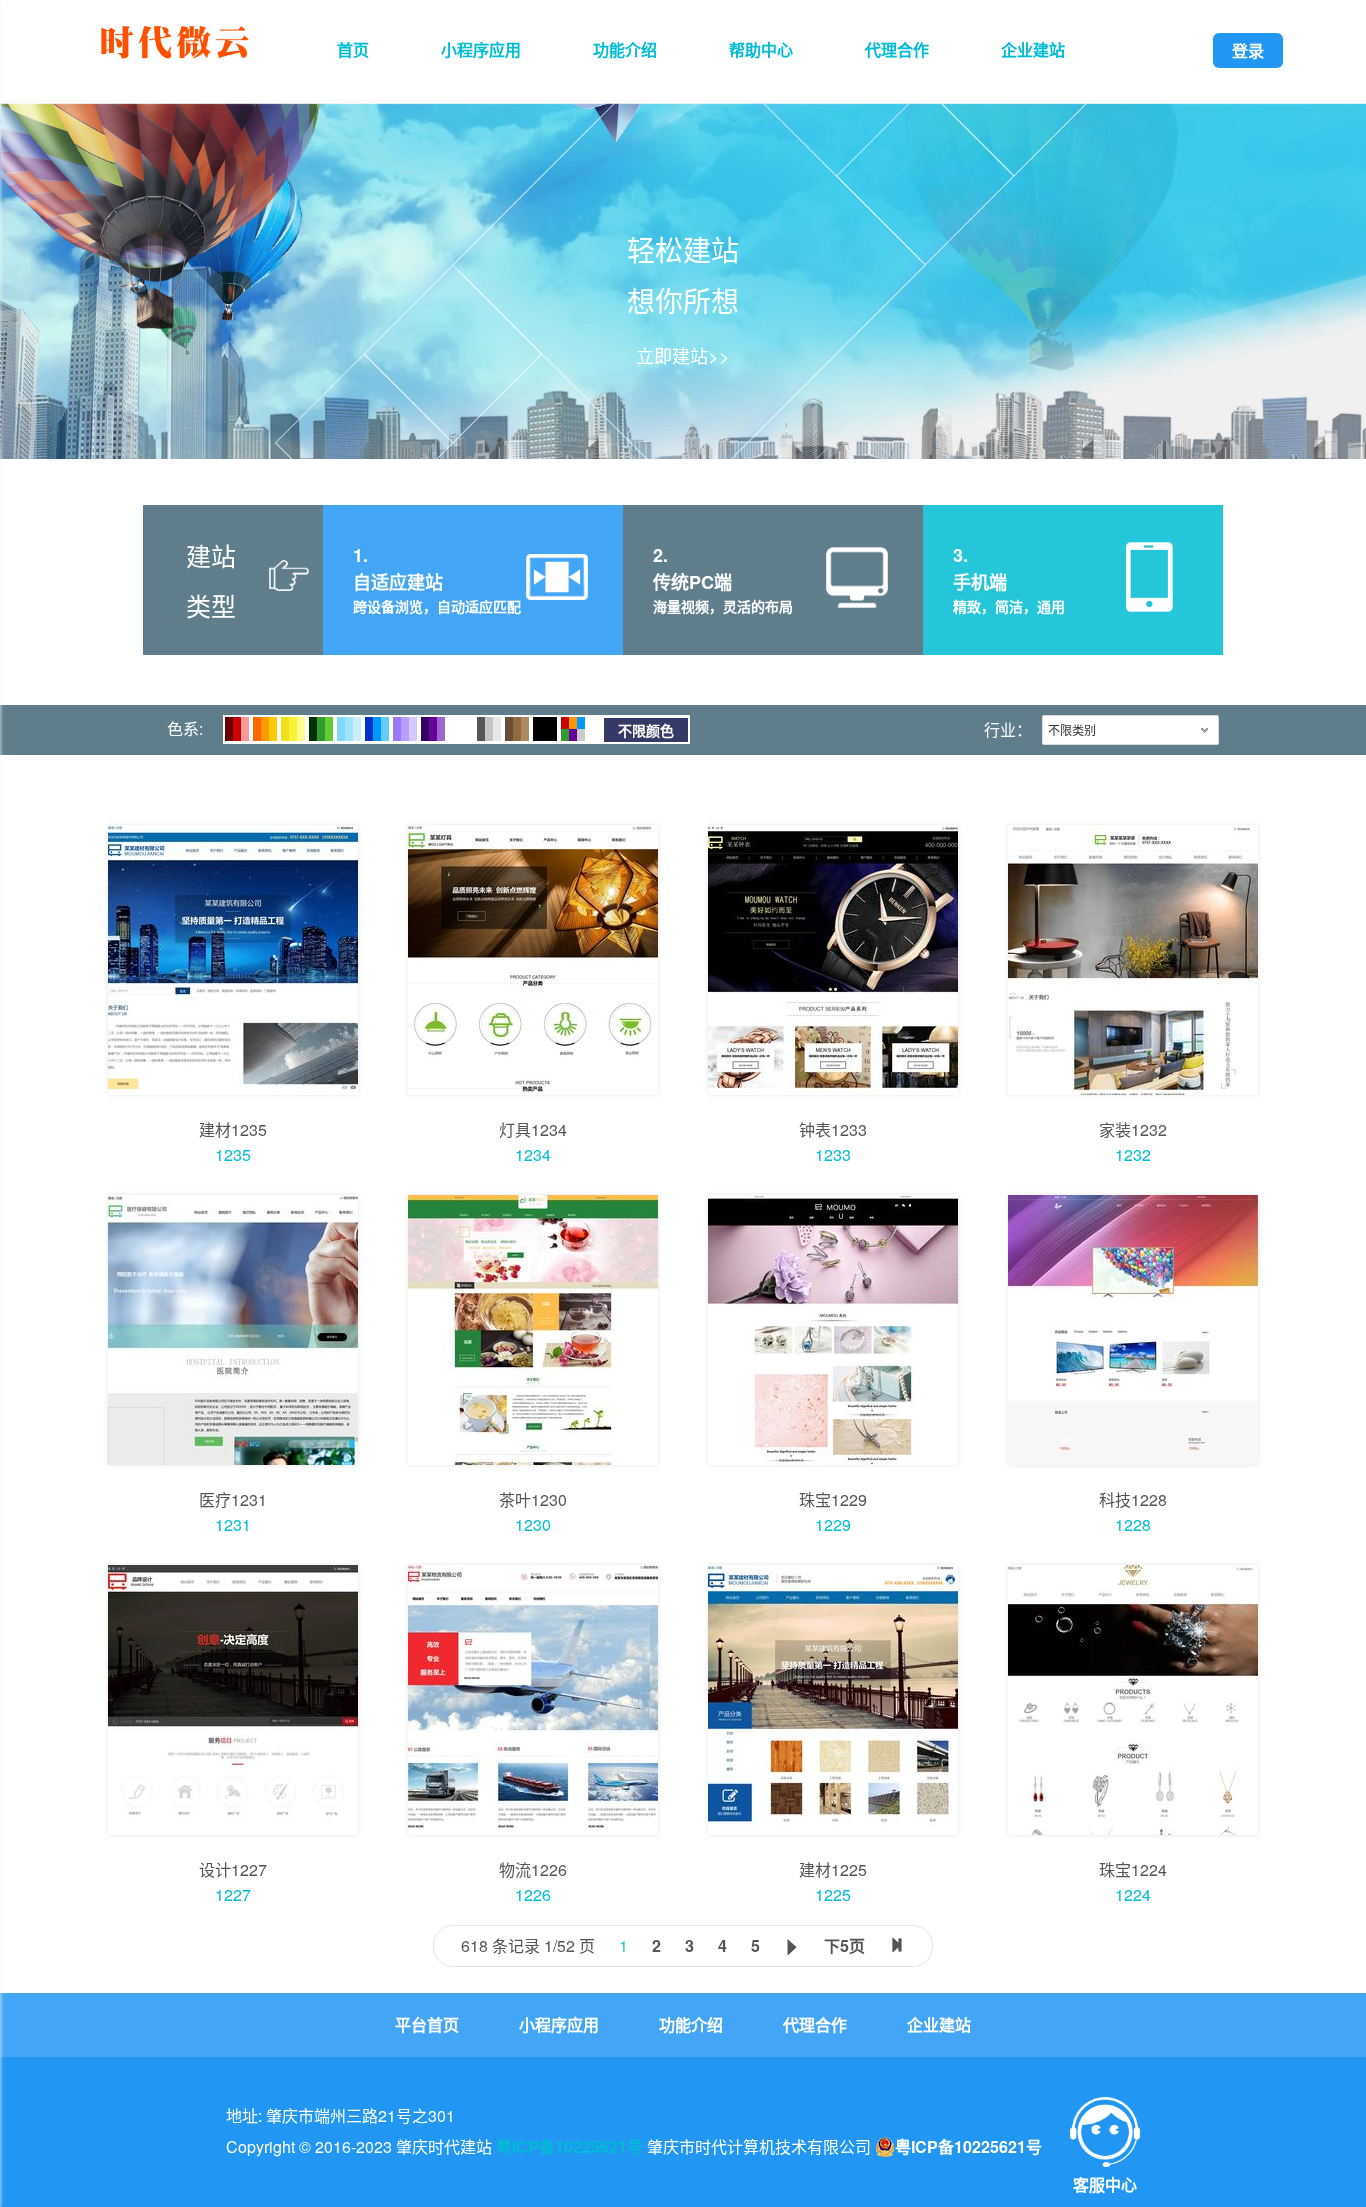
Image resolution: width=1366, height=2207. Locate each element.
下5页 (844, 1945)
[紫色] (433, 729)
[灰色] (489, 729)
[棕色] (517, 729)
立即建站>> (683, 355)
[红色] (237, 729)
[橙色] (265, 729)
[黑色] (545, 729)
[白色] (461, 729)
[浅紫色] (405, 729)
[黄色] (293, 729)
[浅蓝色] (349, 729)
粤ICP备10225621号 (569, 2146)
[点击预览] (233, 960)
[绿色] (321, 729)
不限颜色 (646, 730)
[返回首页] (174, 61)
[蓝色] (377, 729)
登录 (1248, 50)
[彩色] (573, 729)
